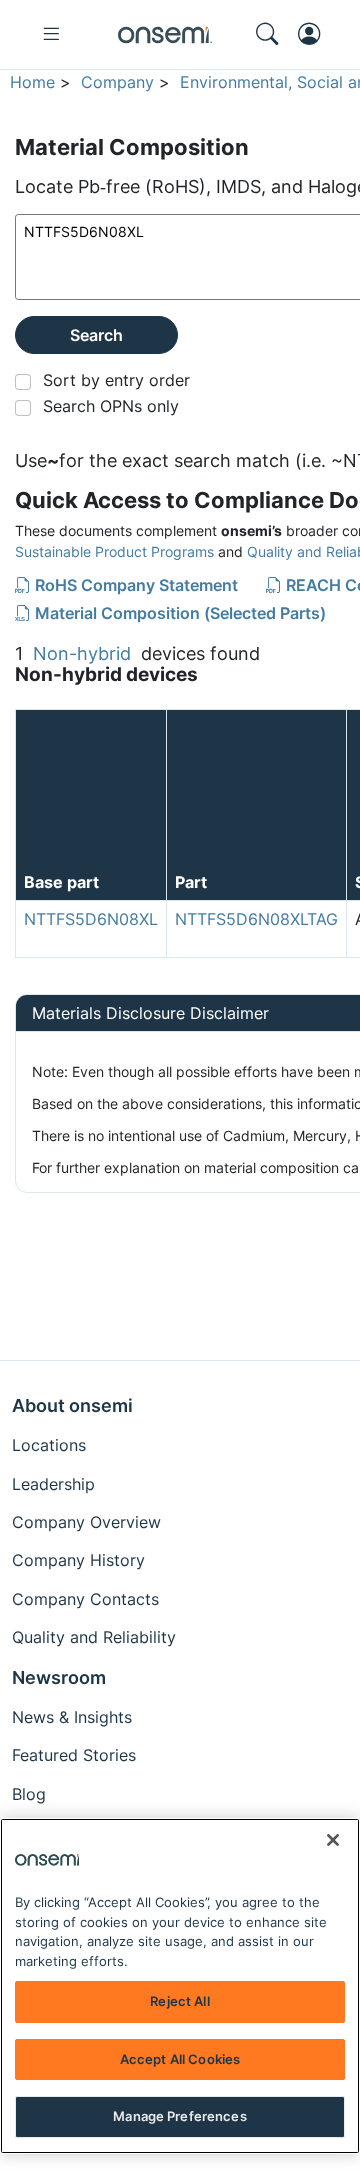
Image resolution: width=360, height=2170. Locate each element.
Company (117, 82)
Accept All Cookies (180, 2059)
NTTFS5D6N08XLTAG (256, 919)
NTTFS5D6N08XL (91, 919)
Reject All (179, 2001)
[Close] (333, 1840)
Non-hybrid (82, 653)
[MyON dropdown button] (315, 34)
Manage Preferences (179, 2116)
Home (32, 82)
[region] (180, 1986)
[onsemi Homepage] (165, 35)
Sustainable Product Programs (114, 551)
